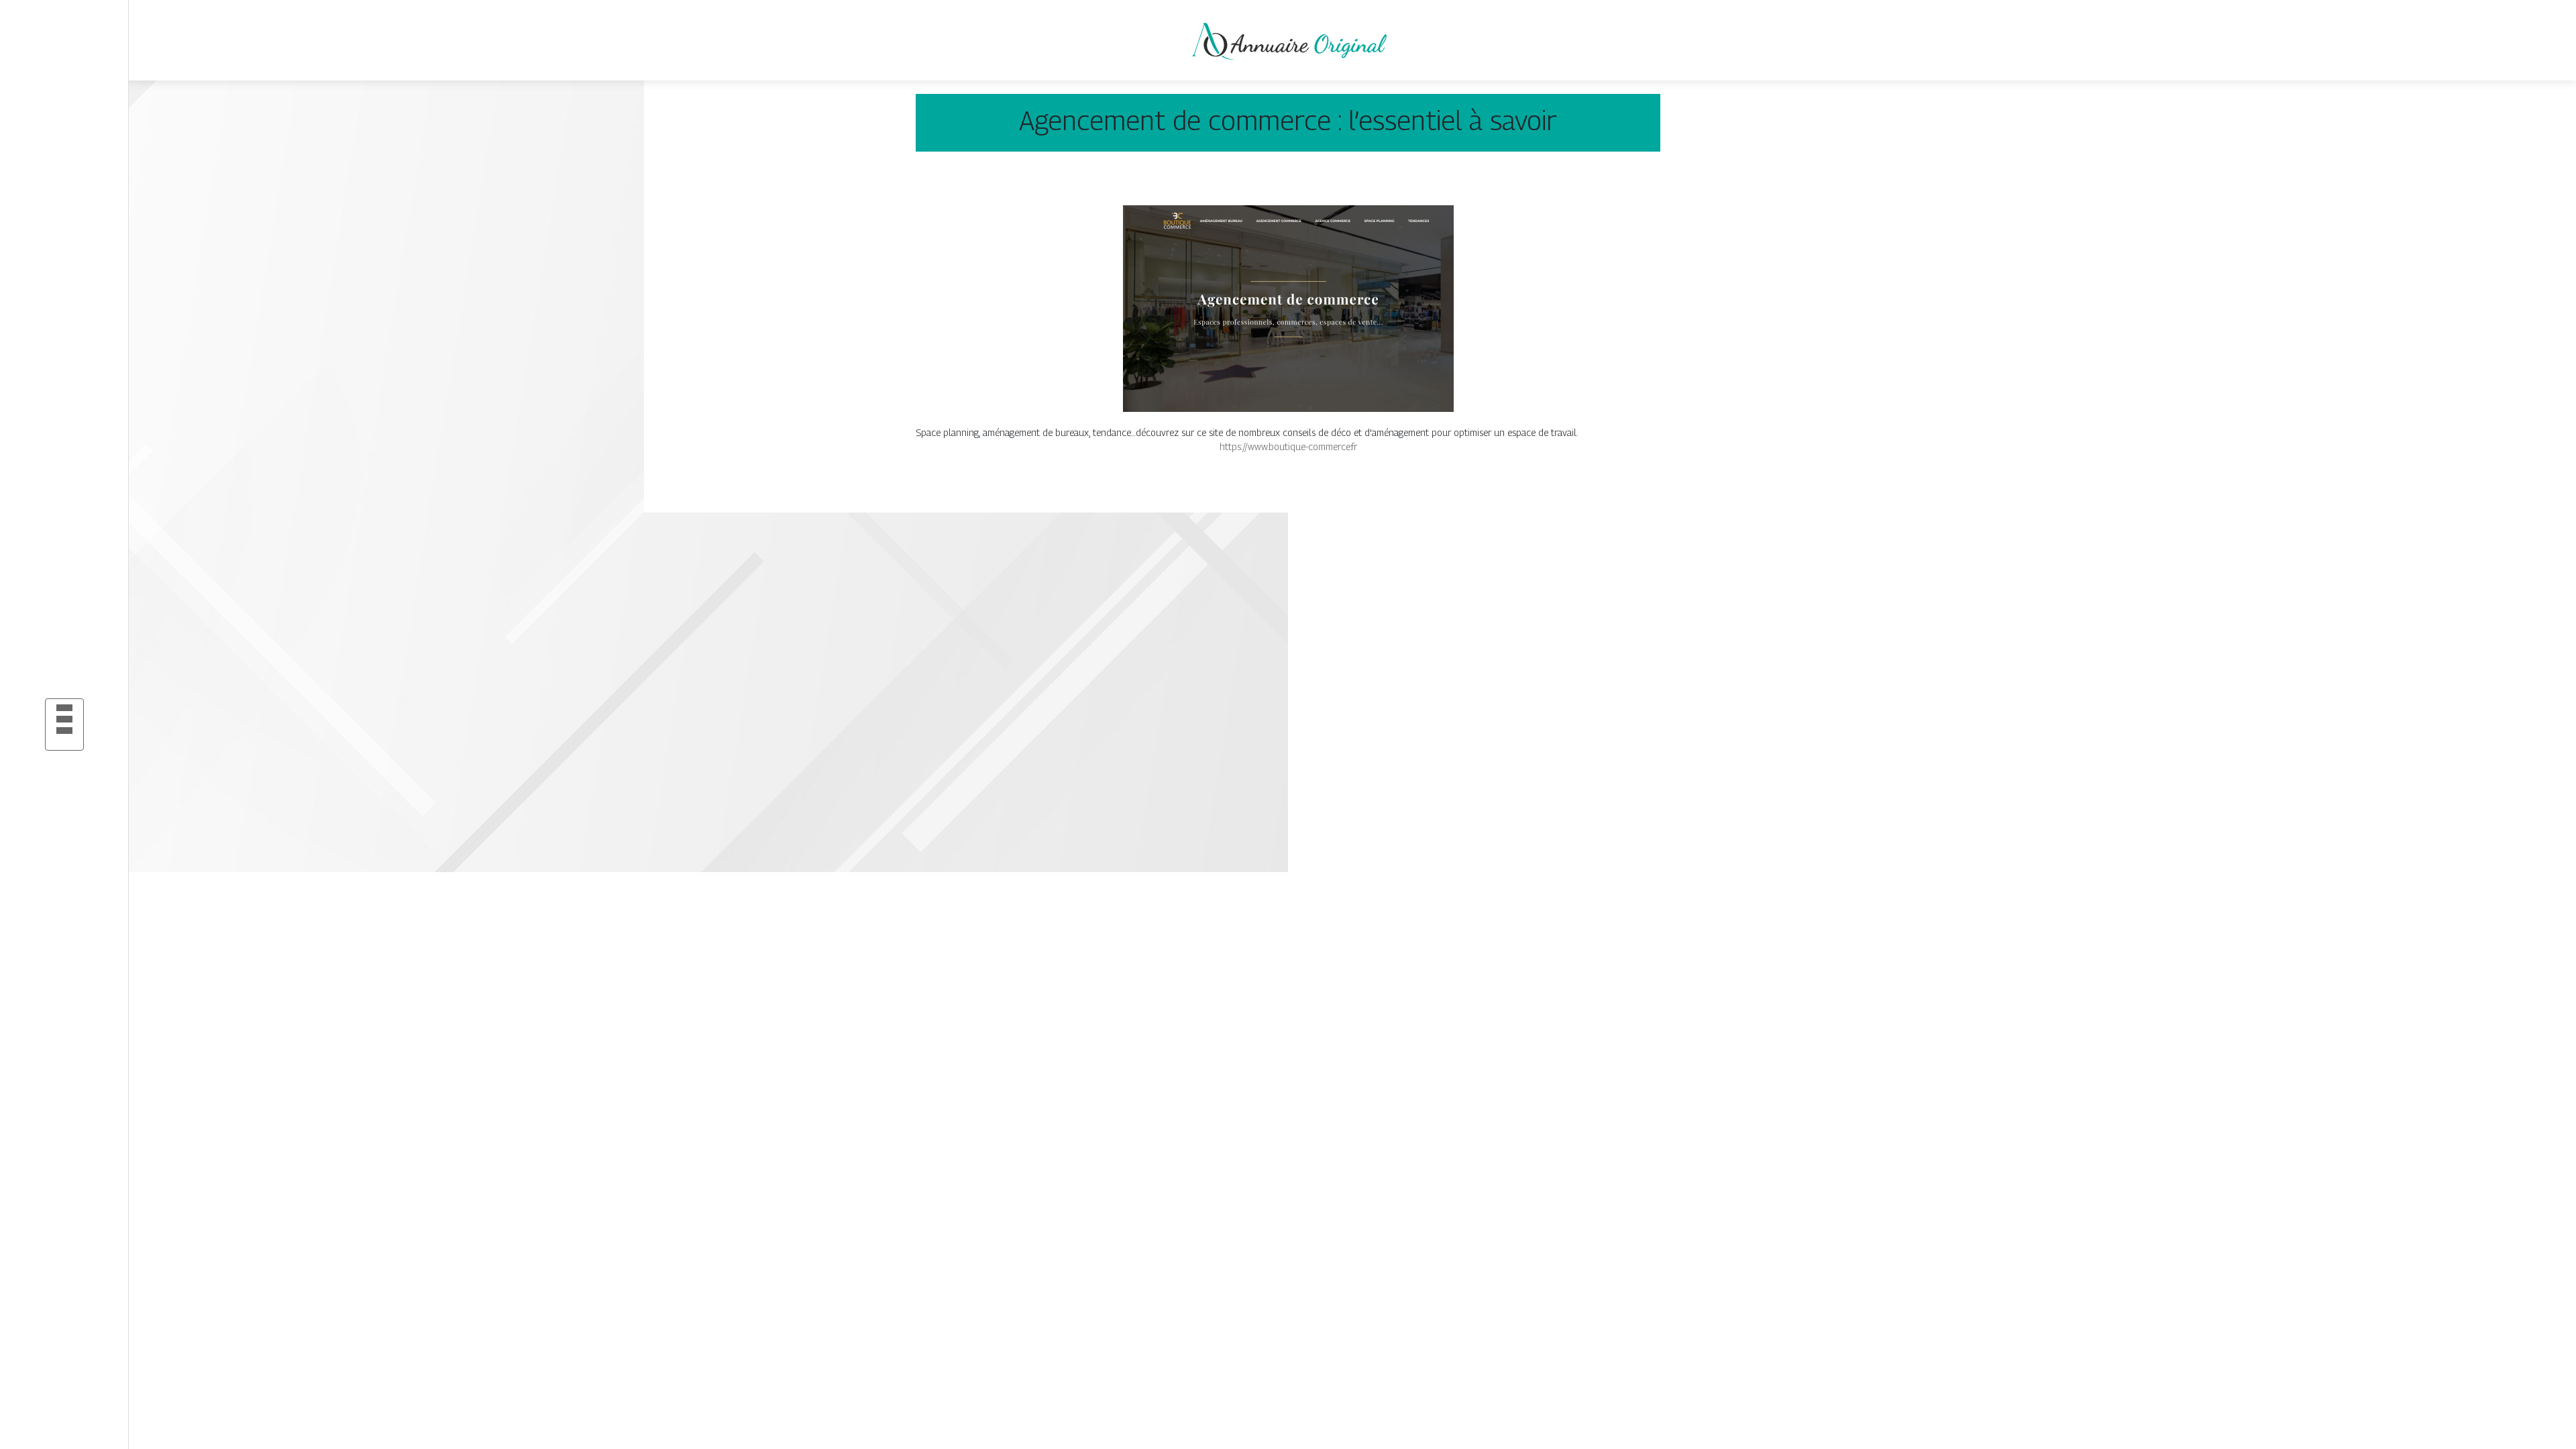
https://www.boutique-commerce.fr (1288, 446)
